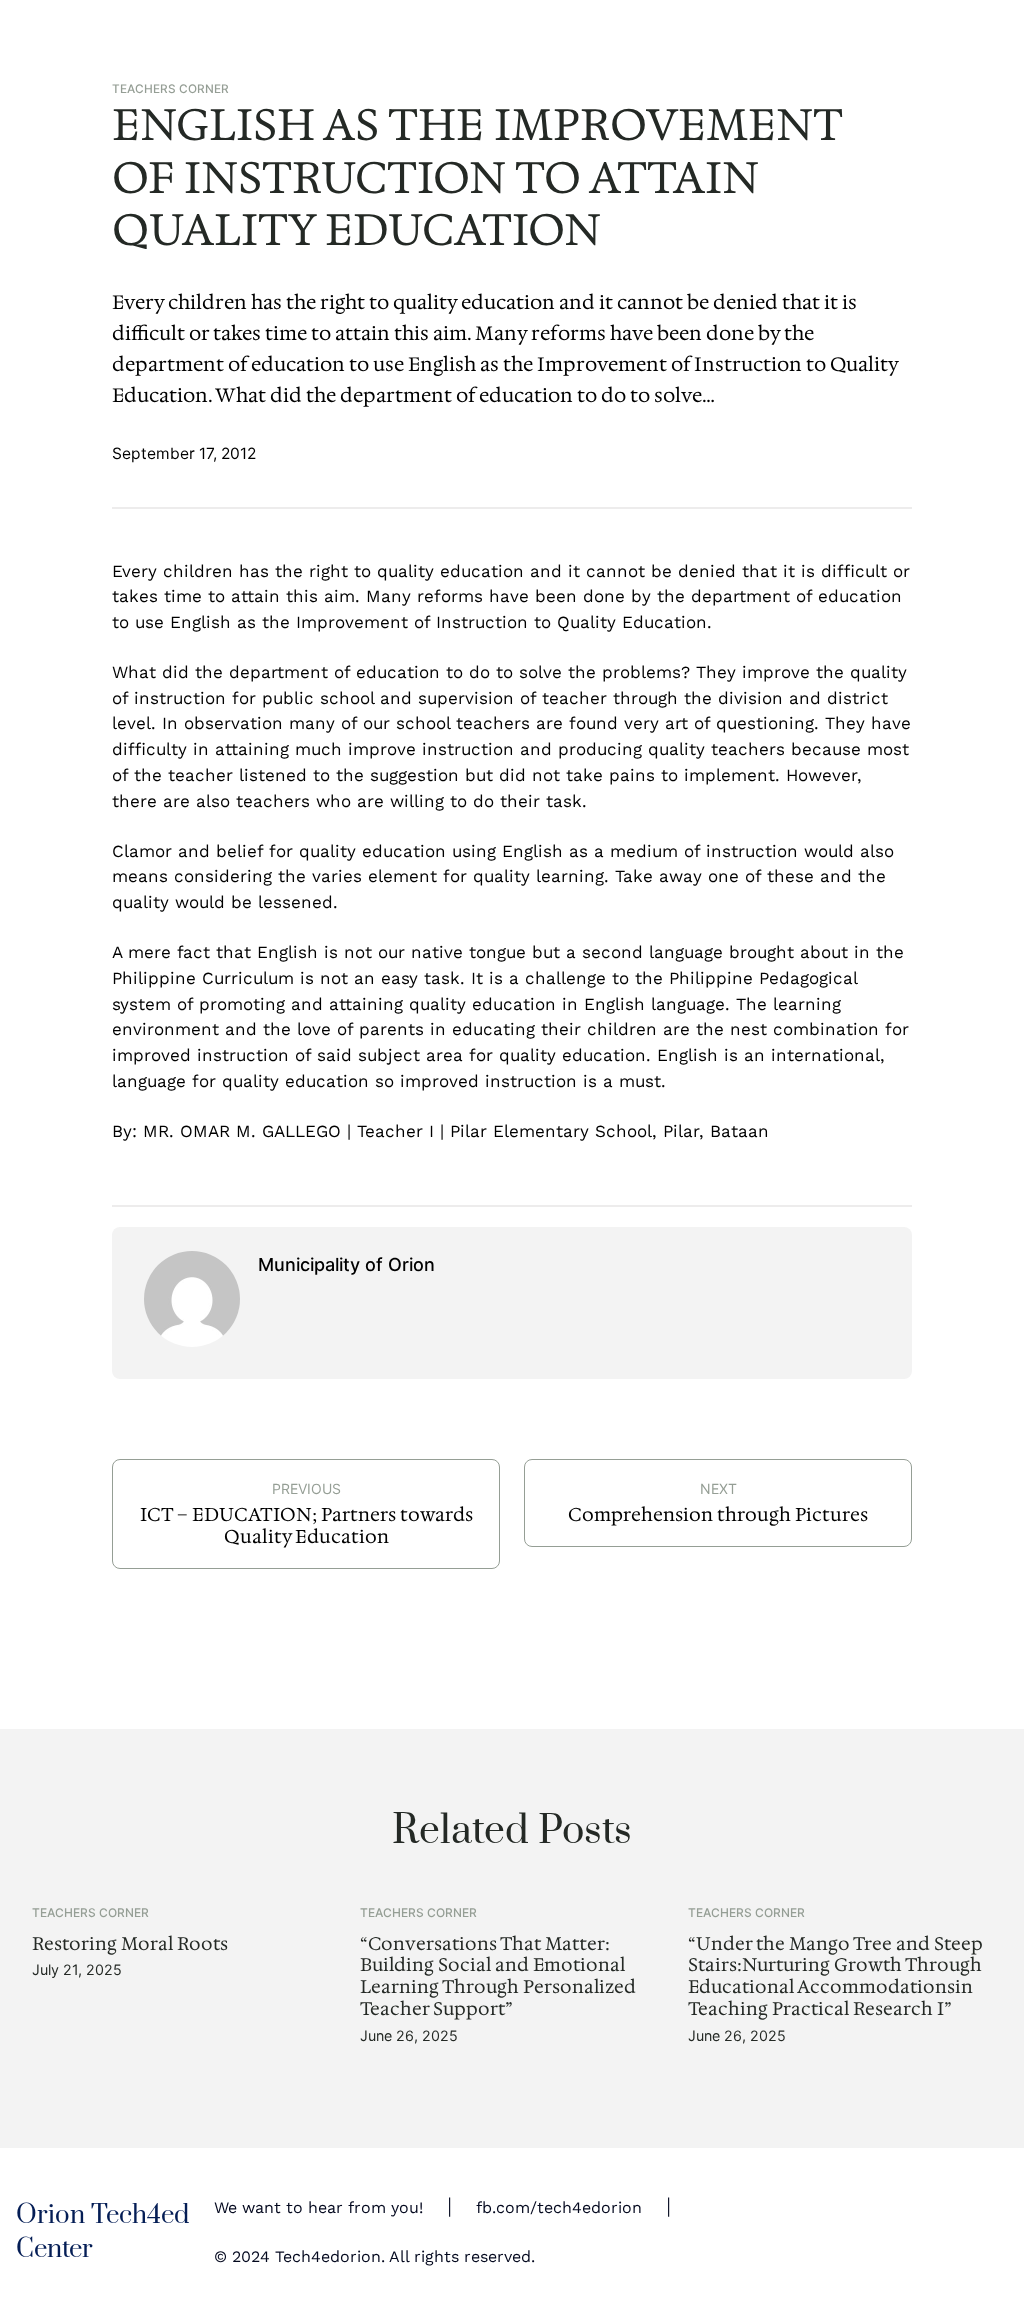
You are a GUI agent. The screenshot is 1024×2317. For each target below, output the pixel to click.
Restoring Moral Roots (130, 1944)
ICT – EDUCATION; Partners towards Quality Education (306, 1525)
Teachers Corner (170, 89)
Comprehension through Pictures (718, 1514)
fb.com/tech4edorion (559, 2208)
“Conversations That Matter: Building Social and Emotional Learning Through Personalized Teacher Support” (498, 1976)
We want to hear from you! (318, 2208)
